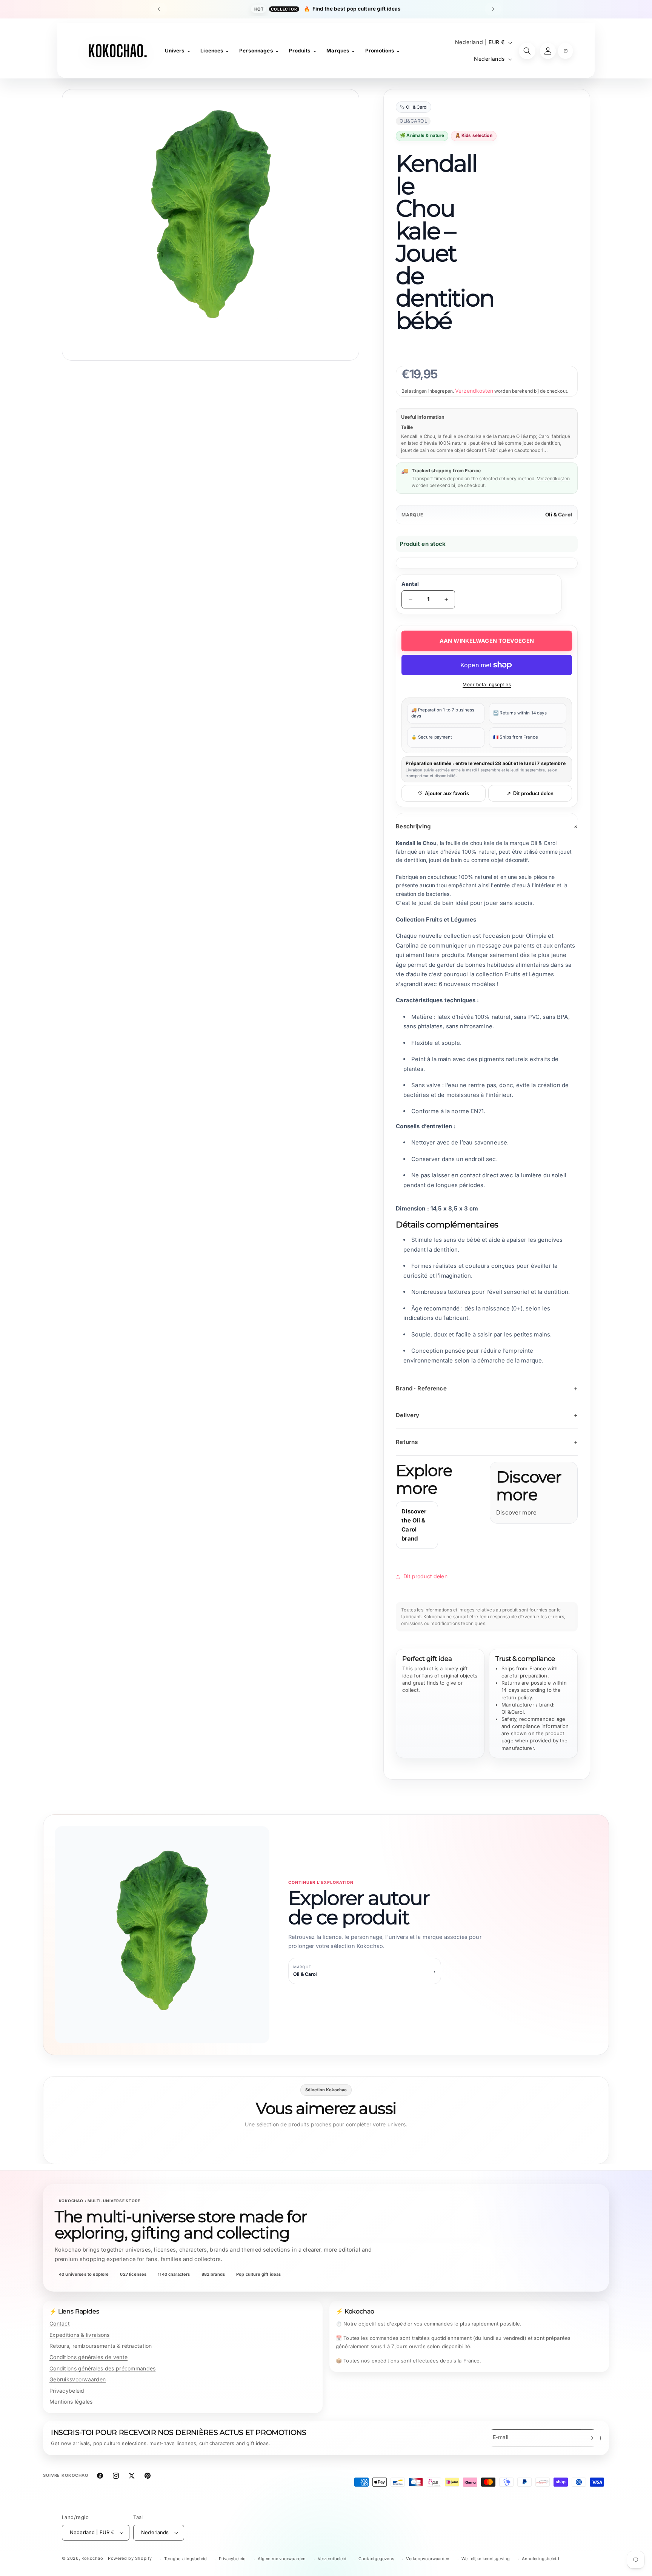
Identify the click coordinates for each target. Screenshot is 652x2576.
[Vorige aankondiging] (159, 9)
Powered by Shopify (130, 2558)
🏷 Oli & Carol (414, 107)
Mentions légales (71, 2402)
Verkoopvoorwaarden (428, 2559)
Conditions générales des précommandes (102, 2368)
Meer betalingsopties (487, 684)
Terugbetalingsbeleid (185, 2559)
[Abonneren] (590, 2438)
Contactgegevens (376, 2559)
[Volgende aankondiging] (493, 9)
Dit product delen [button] (425, 1576)
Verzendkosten (474, 391)
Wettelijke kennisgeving (486, 2559)
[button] (565, 51)
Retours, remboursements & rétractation (101, 2346)
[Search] (527, 51)
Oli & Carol (559, 515)
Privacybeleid (67, 2391)
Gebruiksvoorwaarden (78, 2379)
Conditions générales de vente (88, 2357)
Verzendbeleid (332, 2559)
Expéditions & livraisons (80, 2335)
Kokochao (92, 2558)
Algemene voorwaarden (282, 2559)
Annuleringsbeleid (541, 2559)
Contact (60, 2323)
